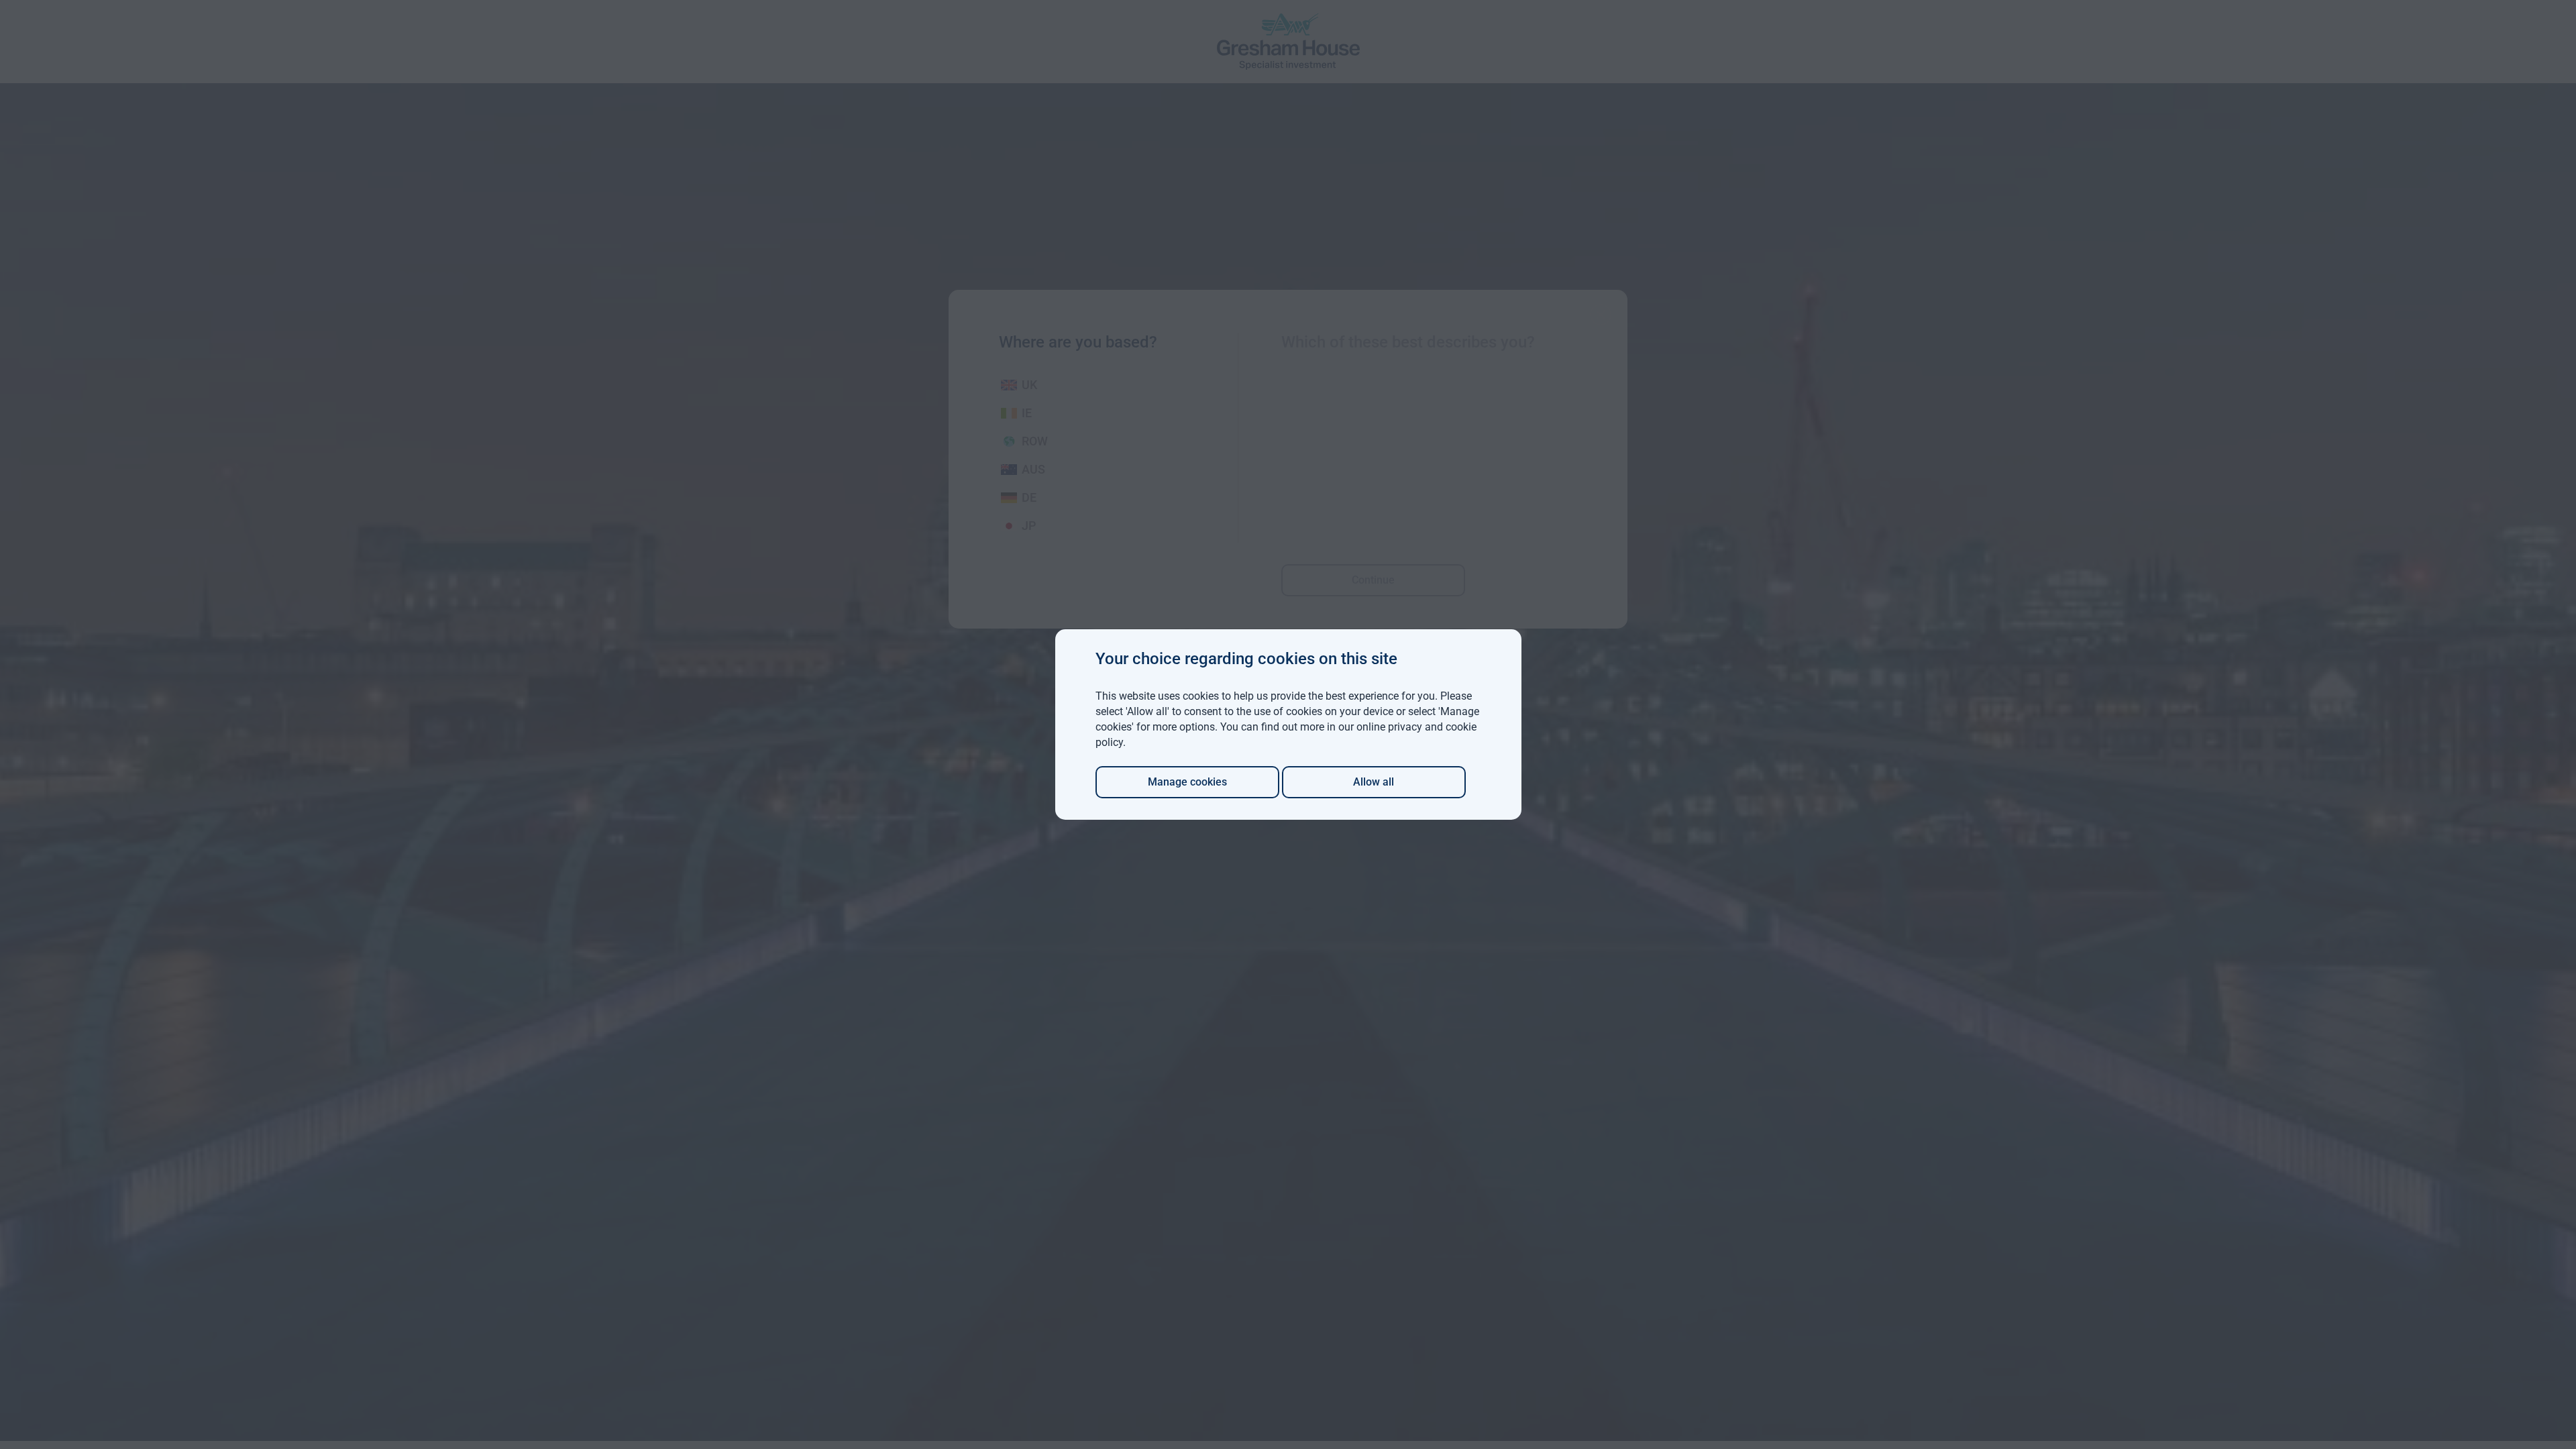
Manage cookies (1187, 782)
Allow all (1374, 782)
